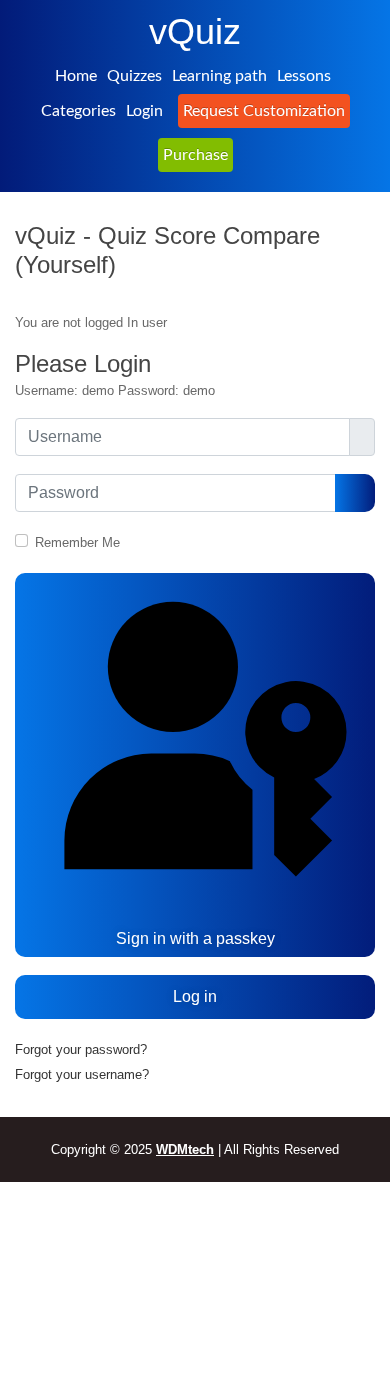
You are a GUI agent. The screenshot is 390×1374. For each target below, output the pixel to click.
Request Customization (264, 111)
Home (76, 76)
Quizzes (134, 76)
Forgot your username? (82, 1074)
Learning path (219, 76)
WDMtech (185, 1149)
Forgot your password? (81, 1049)
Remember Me (77, 542)
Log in (195, 996)
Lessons (304, 76)
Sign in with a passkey (195, 938)
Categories (78, 111)
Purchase (195, 155)
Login (144, 111)
